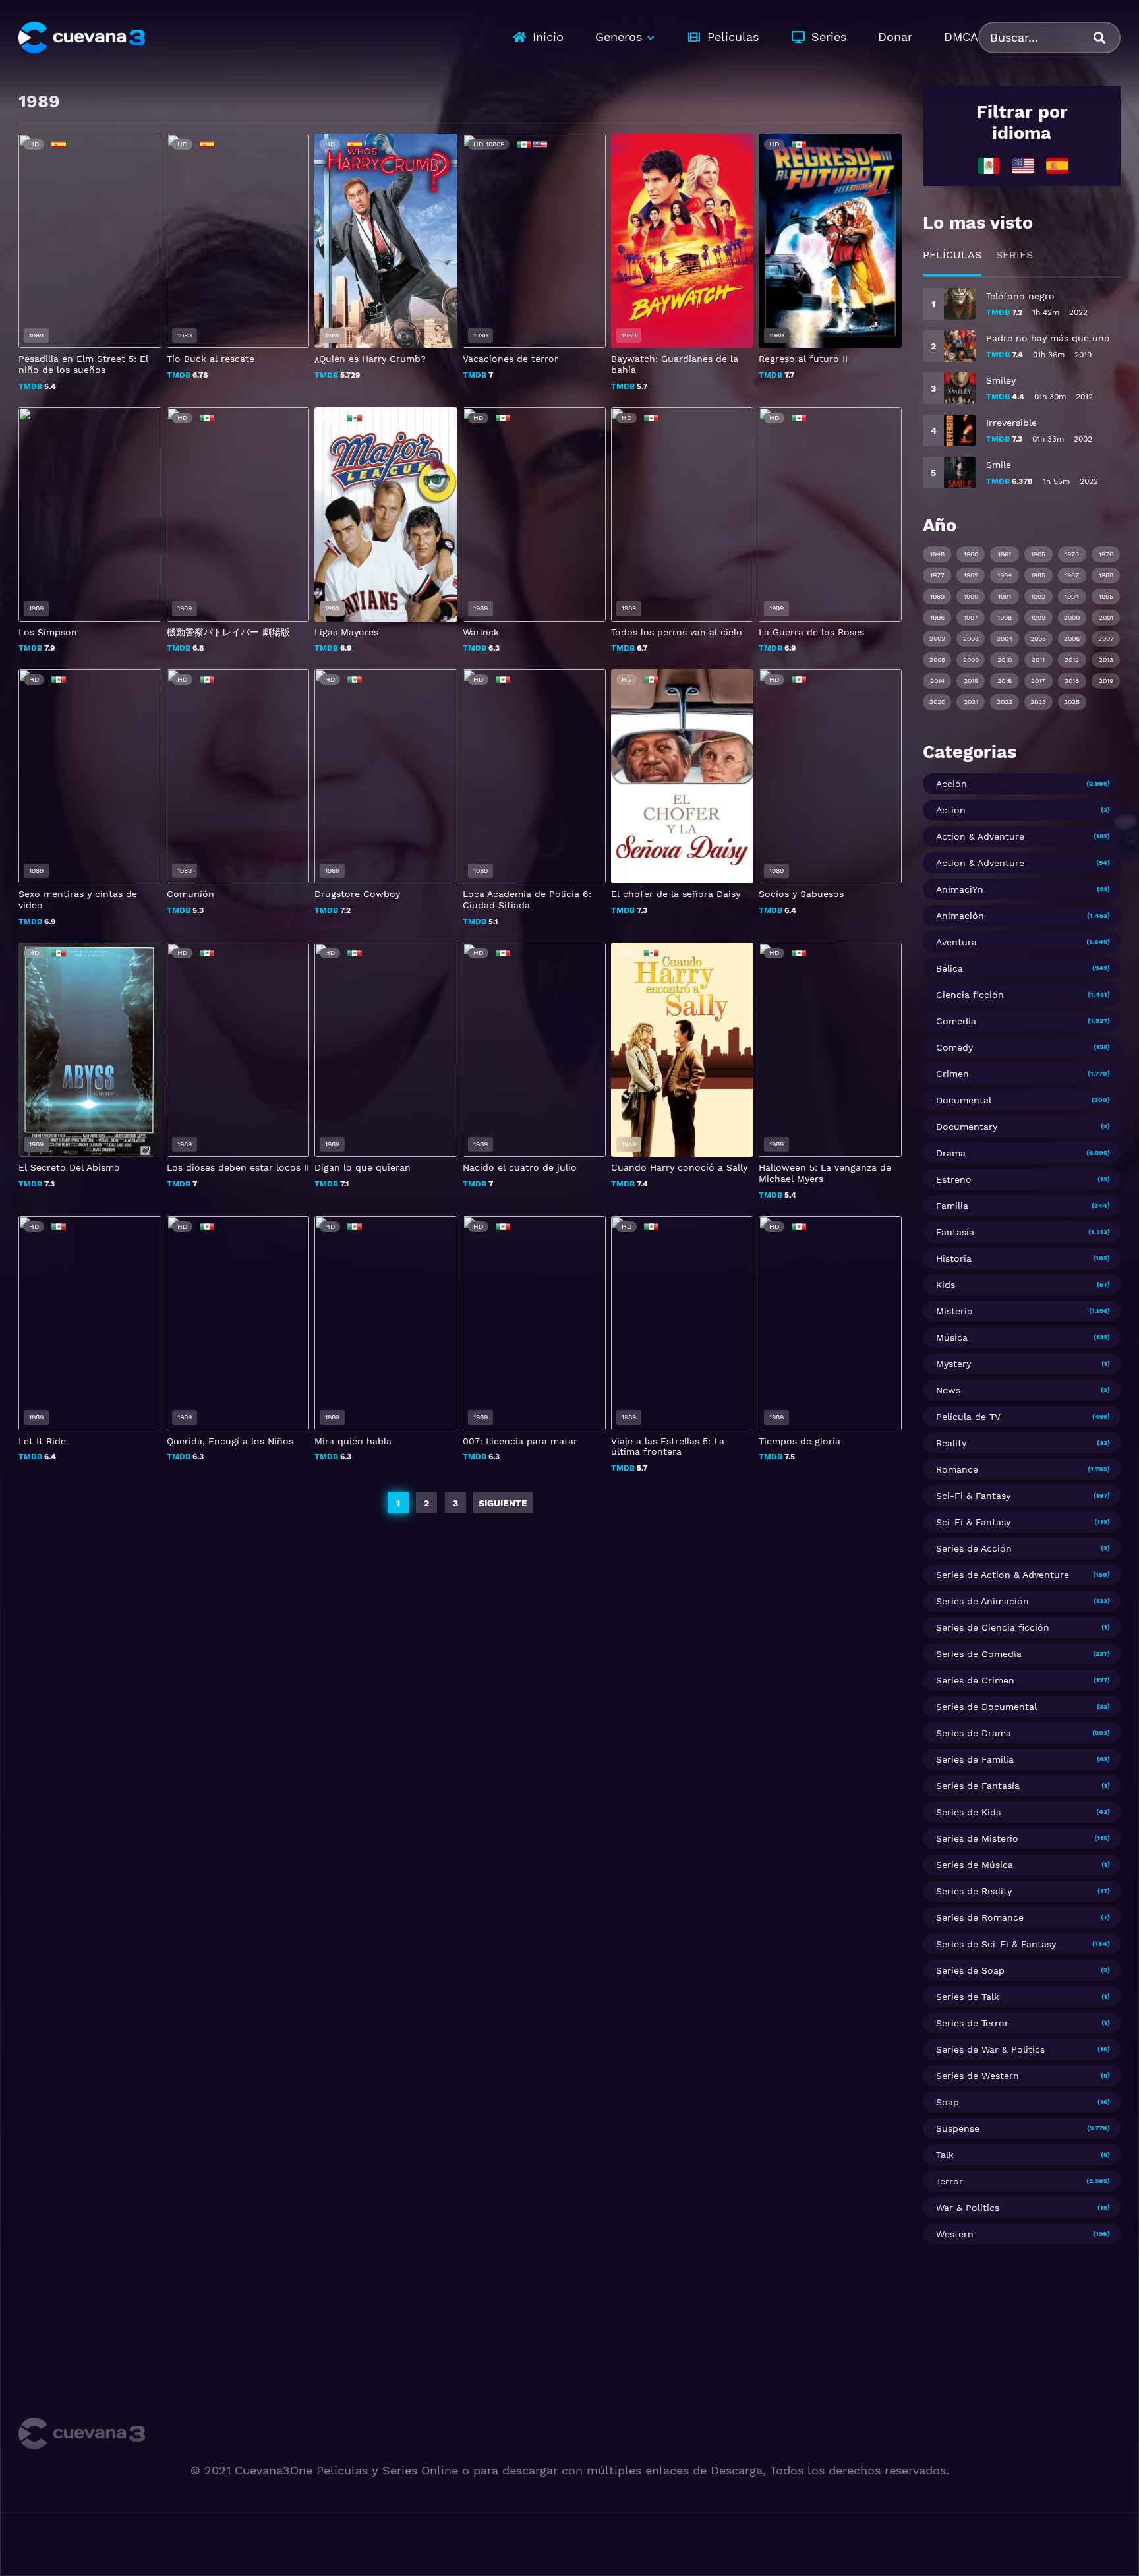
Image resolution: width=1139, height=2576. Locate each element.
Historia (954, 1258)
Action (951, 810)
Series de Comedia (979, 1654)
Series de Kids (968, 1812)
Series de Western (978, 2076)
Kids (946, 1285)
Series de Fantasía (978, 1786)
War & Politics (968, 2208)
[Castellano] (1057, 165)
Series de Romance (980, 1917)
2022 (1005, 702)
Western (955, 2234)
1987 (1072, 575)
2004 (1005, 638)
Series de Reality (974, 1891)
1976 (1106, 554)
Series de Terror (972, 2023)
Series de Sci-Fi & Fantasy (996, 1944)
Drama (951, 1153)
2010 (1005, 659)
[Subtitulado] (1023, 165)
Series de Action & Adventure (1003, 1575)
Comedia (956, 1021)
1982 (971, 575)
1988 (1106, 575)
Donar (895, 37)
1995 (1106, 596)
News (948, 1390)
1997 (971, 617)
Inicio (548, 37)
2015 (971, 681)
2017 (1038, 681)
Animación (960, 916)
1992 (1038, 596)
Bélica (949, 968)
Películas (952, 255)
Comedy (954, 1047)
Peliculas (733, 37)
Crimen (952, 1074)
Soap (948, 2102)
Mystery (953, 1364)
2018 (1072, 681)
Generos (619, 37)
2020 (937, 702)
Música (952, 1337)
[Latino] (989, 165)
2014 (937, 681)
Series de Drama (974, 1733)
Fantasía (955, 1232)
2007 (1106, 638)
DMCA (961, 37)
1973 (1072, 554)
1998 (1005, 617)
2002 (937, 638)
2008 (937, 659)
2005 (1038, 638)
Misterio (954, 1311)
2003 (971, 638)
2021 (971, 702)
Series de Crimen (975, 1680)
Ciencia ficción (970, 995)
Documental (964, 1100)
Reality (951, 1443)
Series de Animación (982, 1601)
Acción (951, 784)
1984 (1005, 575)
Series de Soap (970, 1970)
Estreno (954, 1179)
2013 (1106, 659)
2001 (1106, 617)
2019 (1106, 681)
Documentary (967, 1127)
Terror (949, 2181)
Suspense (958, 2128)
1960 (971, 554)
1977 (937, 575)
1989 (937, 596)
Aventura (956, 942)
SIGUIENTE (503, 1503)
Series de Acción (974, 1548)
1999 (1038, 617)
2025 (1072, 702)
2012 (1072, 659)
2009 (971, 659)
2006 (1072, 638)
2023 (1038, 702)
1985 (1038, 575)
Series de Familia (975, 1759)
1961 (1005, 554)
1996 (937, 617)
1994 (1072, 596)
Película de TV (968, 1417)
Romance (957, 1469)
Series (829, 37)
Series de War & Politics (990, 2049)
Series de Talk (968, 1997)
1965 (1038, 554)
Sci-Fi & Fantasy (973, 1496)
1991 (1005, 596)
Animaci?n (960, 889)
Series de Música (975, 1865)
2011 (1038, 659)
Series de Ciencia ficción (993, 1627)
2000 (1072, 617)
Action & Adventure (980, 836)
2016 (1005, 681)
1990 (971, 596)
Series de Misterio (977, 1838)
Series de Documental (986, 1707)
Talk (945, 2155)
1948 (937, 554)
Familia (952, 1206)
